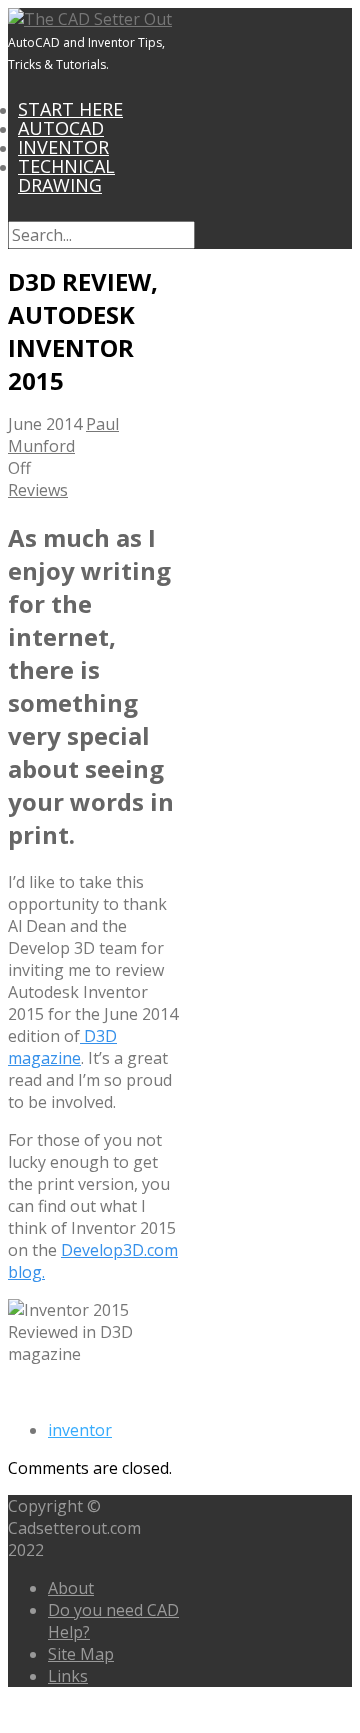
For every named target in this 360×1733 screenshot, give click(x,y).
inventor (80, 1430)
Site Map (81, 1654)
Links (68, 1676)
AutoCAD (61, 128)
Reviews (38, 490)
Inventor (63, 147)
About (71, 1588)
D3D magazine (62, 1047)
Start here (70, 109)
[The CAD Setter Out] (90, 19)
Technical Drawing (66, 175)
